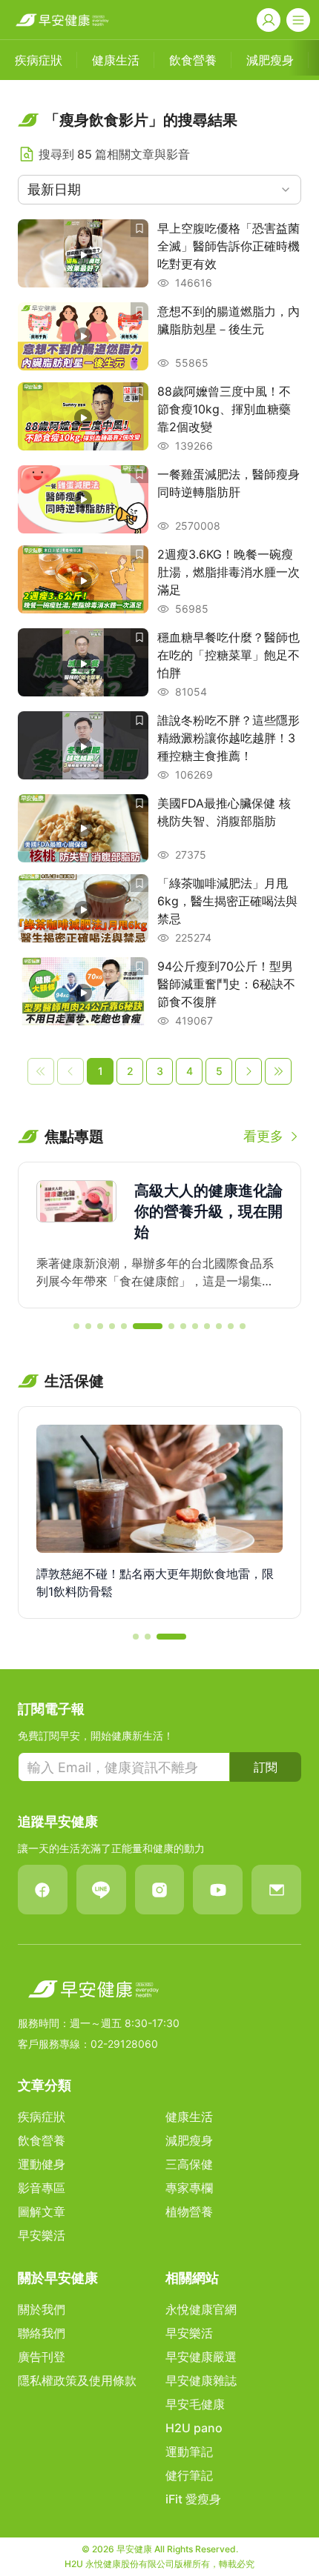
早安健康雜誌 (201, 2380)
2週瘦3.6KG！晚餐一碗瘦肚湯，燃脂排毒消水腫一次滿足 (228, 572)
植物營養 (189, 2211)
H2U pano (194, 2428)
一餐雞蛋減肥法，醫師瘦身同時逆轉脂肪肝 (228, 483)
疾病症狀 (42, 2117)
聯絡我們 (42, 2333)
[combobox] (159, 190)
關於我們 (42, 2309)
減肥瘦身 (189, 2140)
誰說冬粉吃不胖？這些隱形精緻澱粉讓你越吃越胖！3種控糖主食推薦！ (228, 738)
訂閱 (266, 1767)
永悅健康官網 (201, 2309)
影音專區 (42, 2188)
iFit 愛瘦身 (193, 2499)
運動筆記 (189, 2452)
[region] (159, 1235)
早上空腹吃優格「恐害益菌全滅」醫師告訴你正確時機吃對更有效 (228, 246)
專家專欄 (189, 2188)
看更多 (263, 1136)
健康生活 (189, 2117)
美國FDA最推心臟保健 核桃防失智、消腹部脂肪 (224, 812)
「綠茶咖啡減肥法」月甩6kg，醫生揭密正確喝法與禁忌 (227, 901)
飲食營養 (42, 2140)
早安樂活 (42, 2235)
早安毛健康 (195, 2404)
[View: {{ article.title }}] (83, 255)
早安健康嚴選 (201, 2357)
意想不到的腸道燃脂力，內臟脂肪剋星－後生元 (228, 320)
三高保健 (189, 2164)
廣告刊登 (42, 2357)
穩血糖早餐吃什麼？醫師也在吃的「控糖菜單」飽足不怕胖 (228, 655)
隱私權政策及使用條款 (77, 2380)
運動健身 (42, 2164)
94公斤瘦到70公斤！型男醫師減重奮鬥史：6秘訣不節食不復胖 (226, 984)
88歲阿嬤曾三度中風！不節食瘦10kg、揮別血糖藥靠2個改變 (224, 409)
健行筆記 (189, 2475)
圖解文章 (42, 2211)
